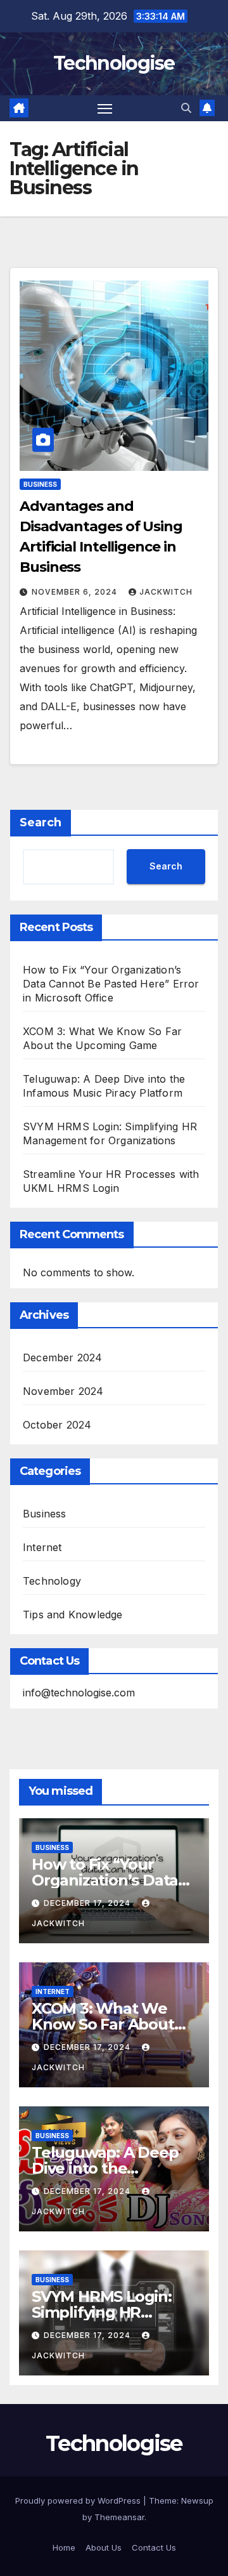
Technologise (114, 63)
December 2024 (63, 1357)
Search (41, 822)
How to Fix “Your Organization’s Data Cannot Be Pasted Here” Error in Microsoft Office (111, 984)
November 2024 (63, 1391)
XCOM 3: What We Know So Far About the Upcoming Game (109, 2024)
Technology (52, 1581)
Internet (42, 1547)
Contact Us (154, 2547)
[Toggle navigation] (105, 109)
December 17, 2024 (88, 1903)
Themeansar (119, 2517)
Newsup (197, 2500)
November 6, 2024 (76, 592)
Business (40, 484)
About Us (104, 2547)
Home (64, 2547)
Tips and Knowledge (73, 1615)
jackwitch (166, 592)
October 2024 (57, 1425)
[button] (186, 108)
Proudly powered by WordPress (79, 2500)
